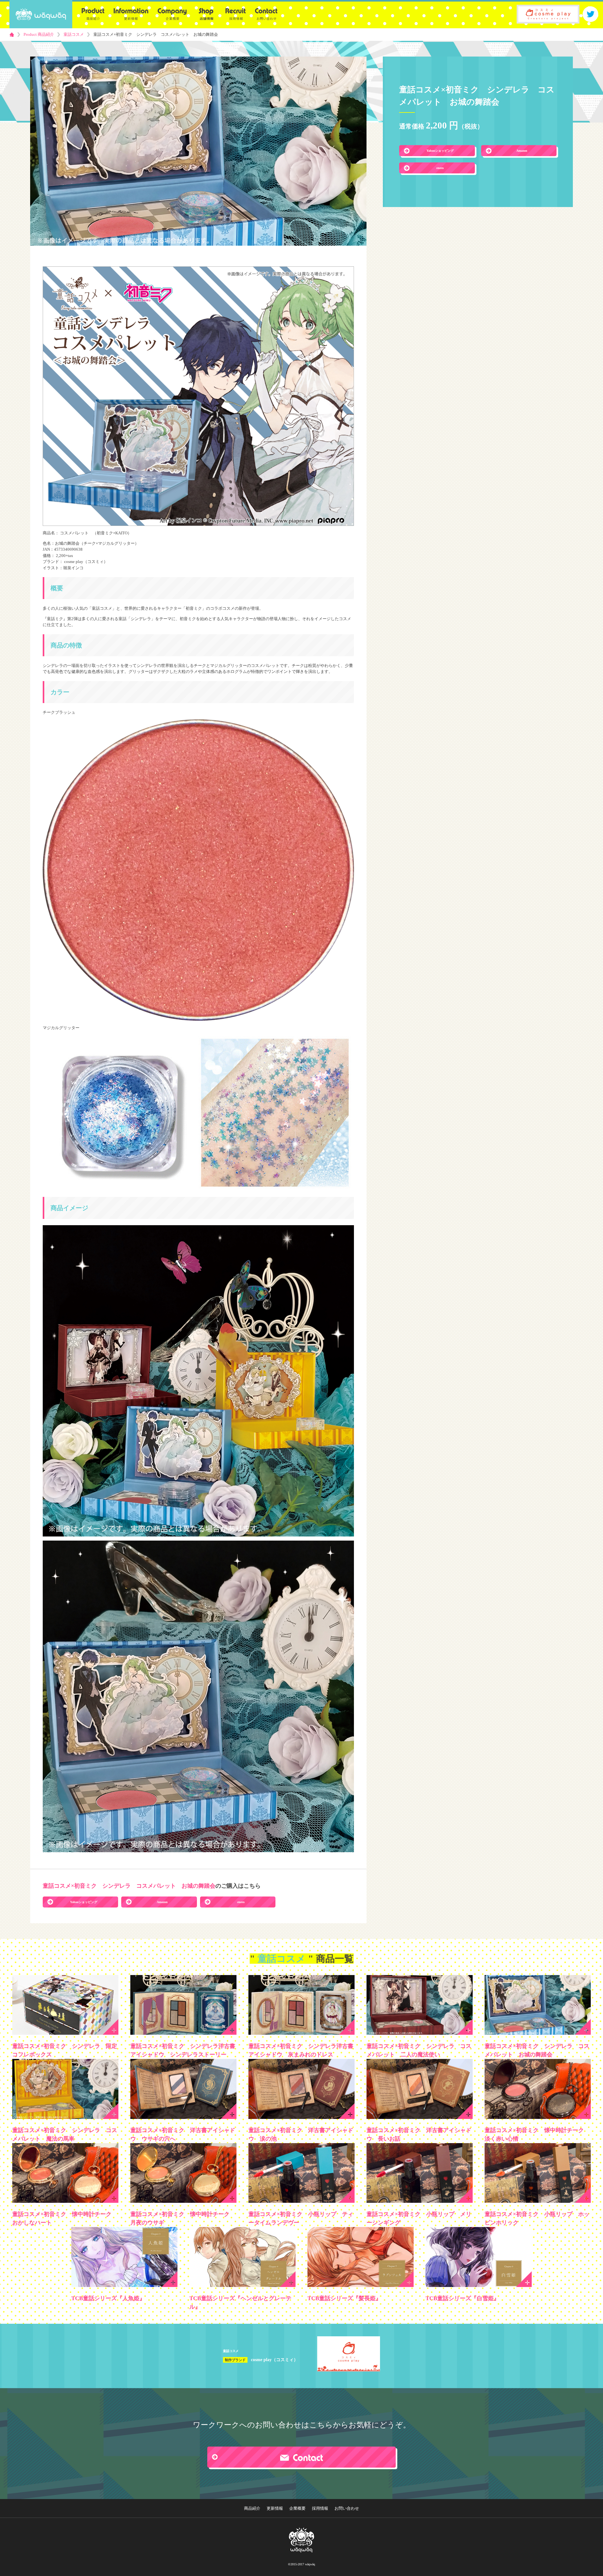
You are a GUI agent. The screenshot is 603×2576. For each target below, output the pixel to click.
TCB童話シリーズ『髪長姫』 (344, 2298)
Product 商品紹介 (39, 34)
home (12, 35)
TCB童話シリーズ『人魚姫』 (108, 2298)
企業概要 (297, 2508)
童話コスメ (74, 34)
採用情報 (320, 2508)
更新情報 (275, 2508)
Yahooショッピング (440, 151)
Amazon (522, 151)
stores (440, 168)
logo (41, 14)
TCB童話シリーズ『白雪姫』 (462, 2298)
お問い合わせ (347, 2508)
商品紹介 (252, 2508)
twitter (590, 14)
